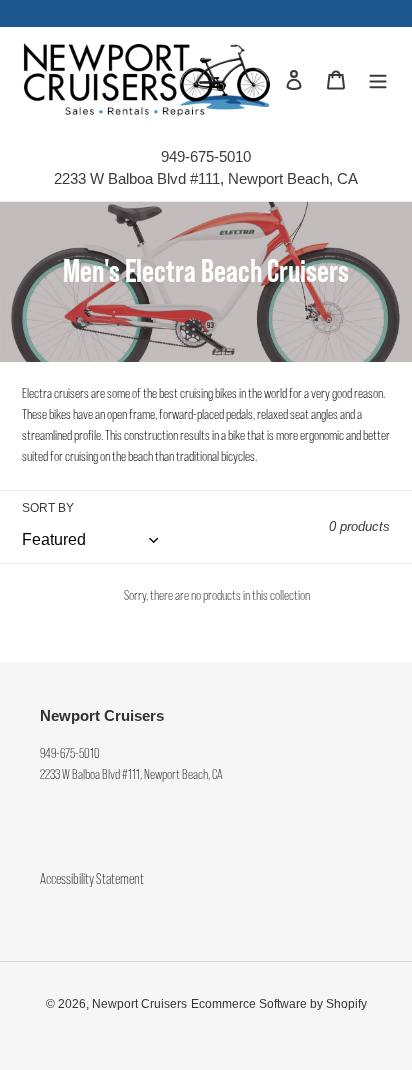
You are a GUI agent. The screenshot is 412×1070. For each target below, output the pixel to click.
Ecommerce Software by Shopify (279, 1004)
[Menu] (378, 79)
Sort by (48, 508)
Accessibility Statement (92, 879)
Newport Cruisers (139, 1004)
